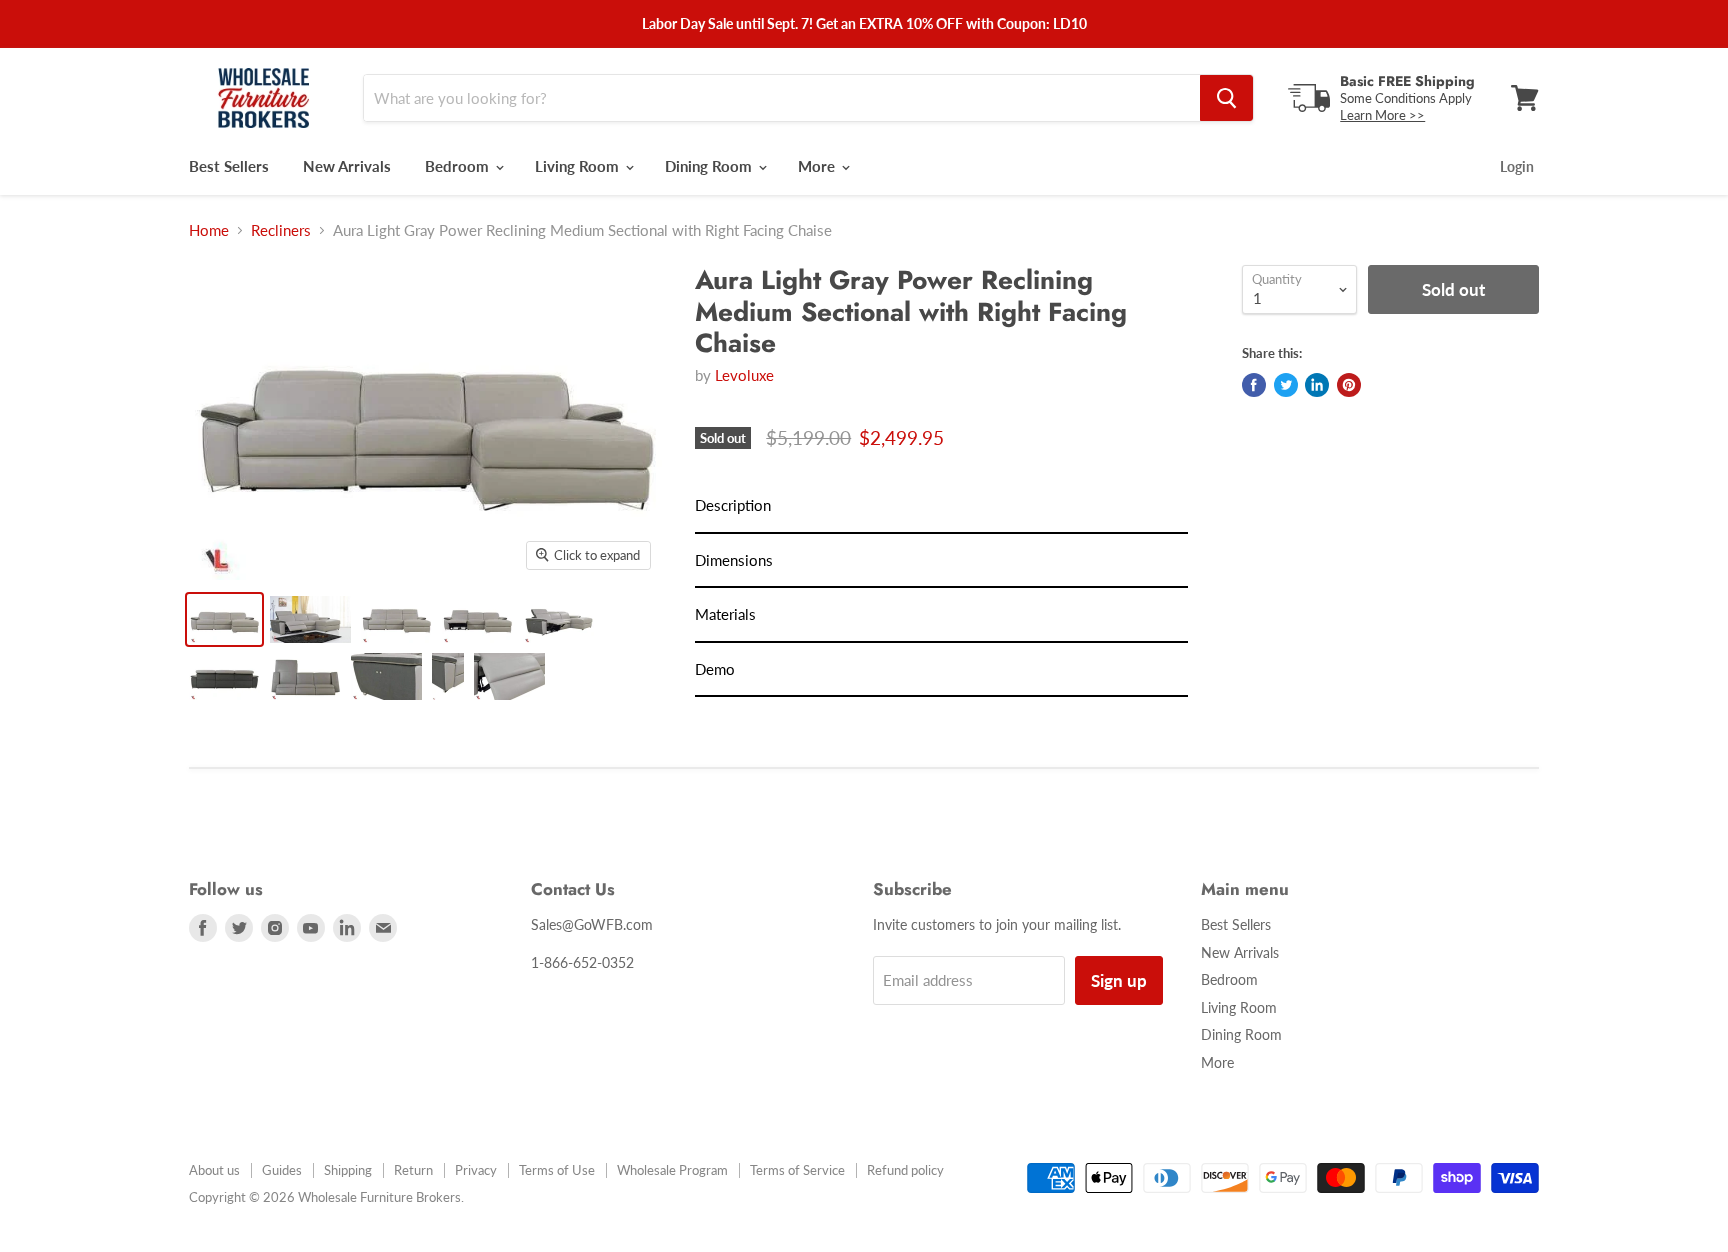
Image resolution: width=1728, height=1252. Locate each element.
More (818, 166)
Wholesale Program (672, 1170)
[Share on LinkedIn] (1317, 385)
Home (209, 230)
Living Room (579, 166)
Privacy (476, 1170)
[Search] (1226, 98)
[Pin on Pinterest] (1349, 385)
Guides (282, 1170)
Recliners (281, 230)
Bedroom (459, 166)
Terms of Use (557, 1170)
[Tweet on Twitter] (1286, 385)
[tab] (941, 506)
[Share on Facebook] (1254, 385)
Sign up (1119, 980)
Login (1517, 166)
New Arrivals (347, 166)
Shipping (348, 1170)
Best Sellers (229, 166)
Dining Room (710, 166)
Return (413, 1170)
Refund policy (905, 1170)
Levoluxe (744, 375)
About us (214, 1170)
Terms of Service (797, 1170)
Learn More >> (1382, 115)
